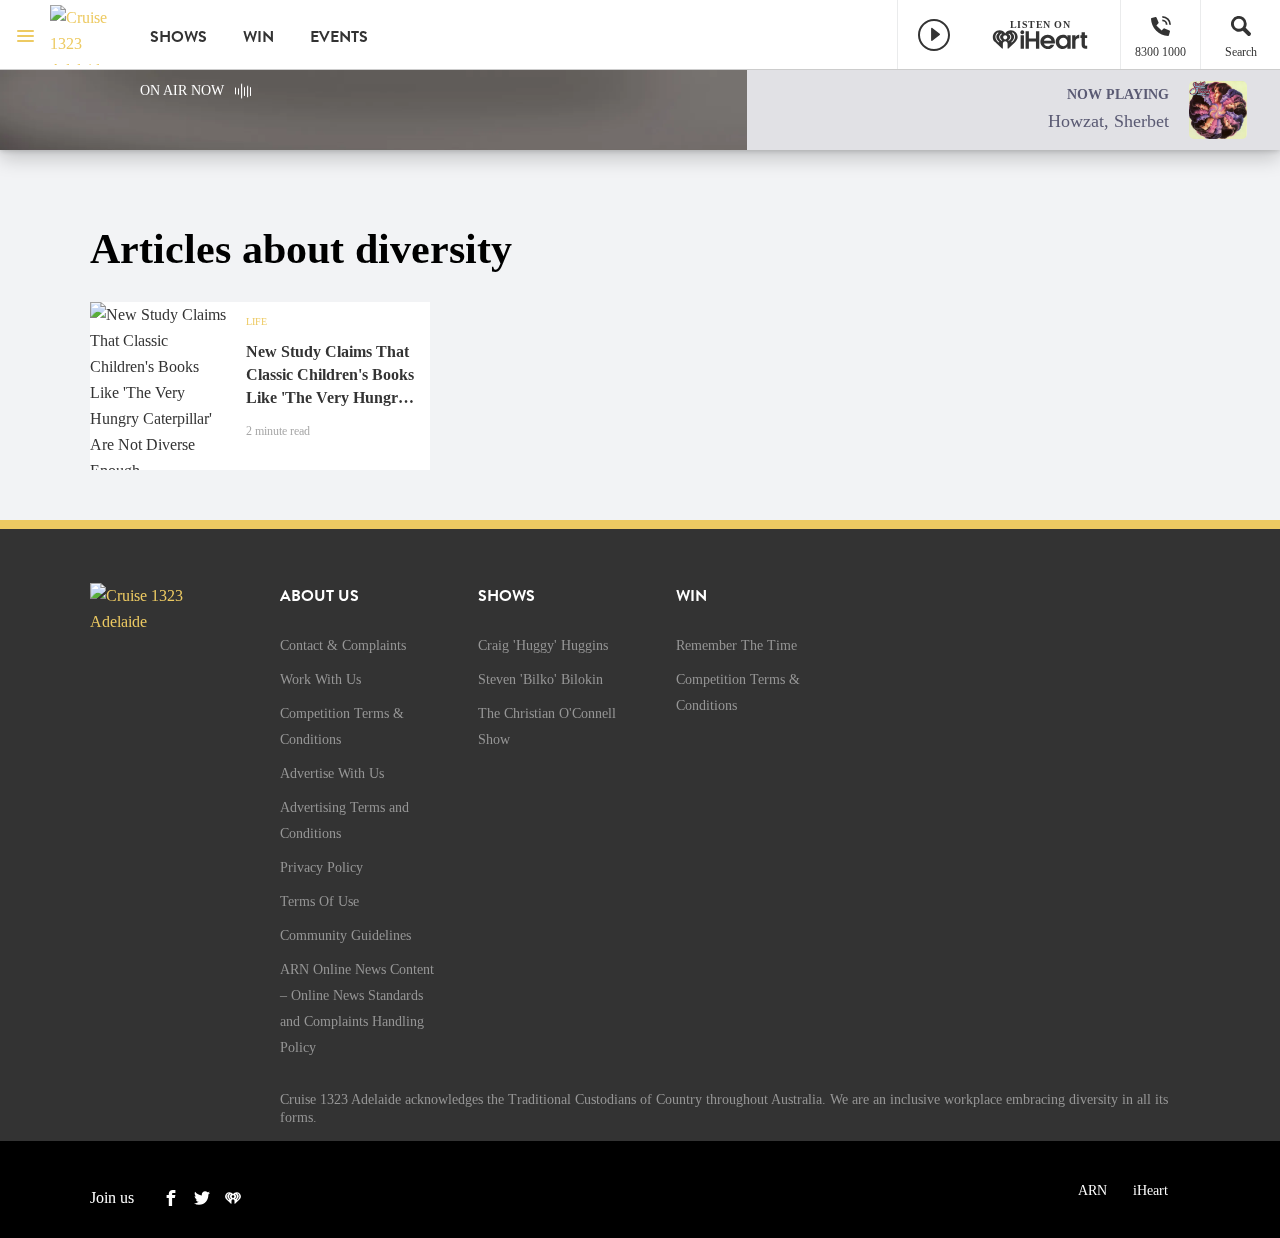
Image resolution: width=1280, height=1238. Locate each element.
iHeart (1150, 1190)
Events (339, 37)
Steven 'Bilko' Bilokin (540, 679)
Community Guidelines (345, 935)
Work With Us (320, 679)
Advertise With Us (332, 773)
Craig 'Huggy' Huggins (543, 645)
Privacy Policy (321, 867)
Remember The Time (736, 645)
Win (258, 37)
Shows (178, 37)
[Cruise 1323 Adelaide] (85, 35)
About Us (319, 596)
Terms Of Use (319, 901)
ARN (1092, 1190)
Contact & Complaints (343, 645)
